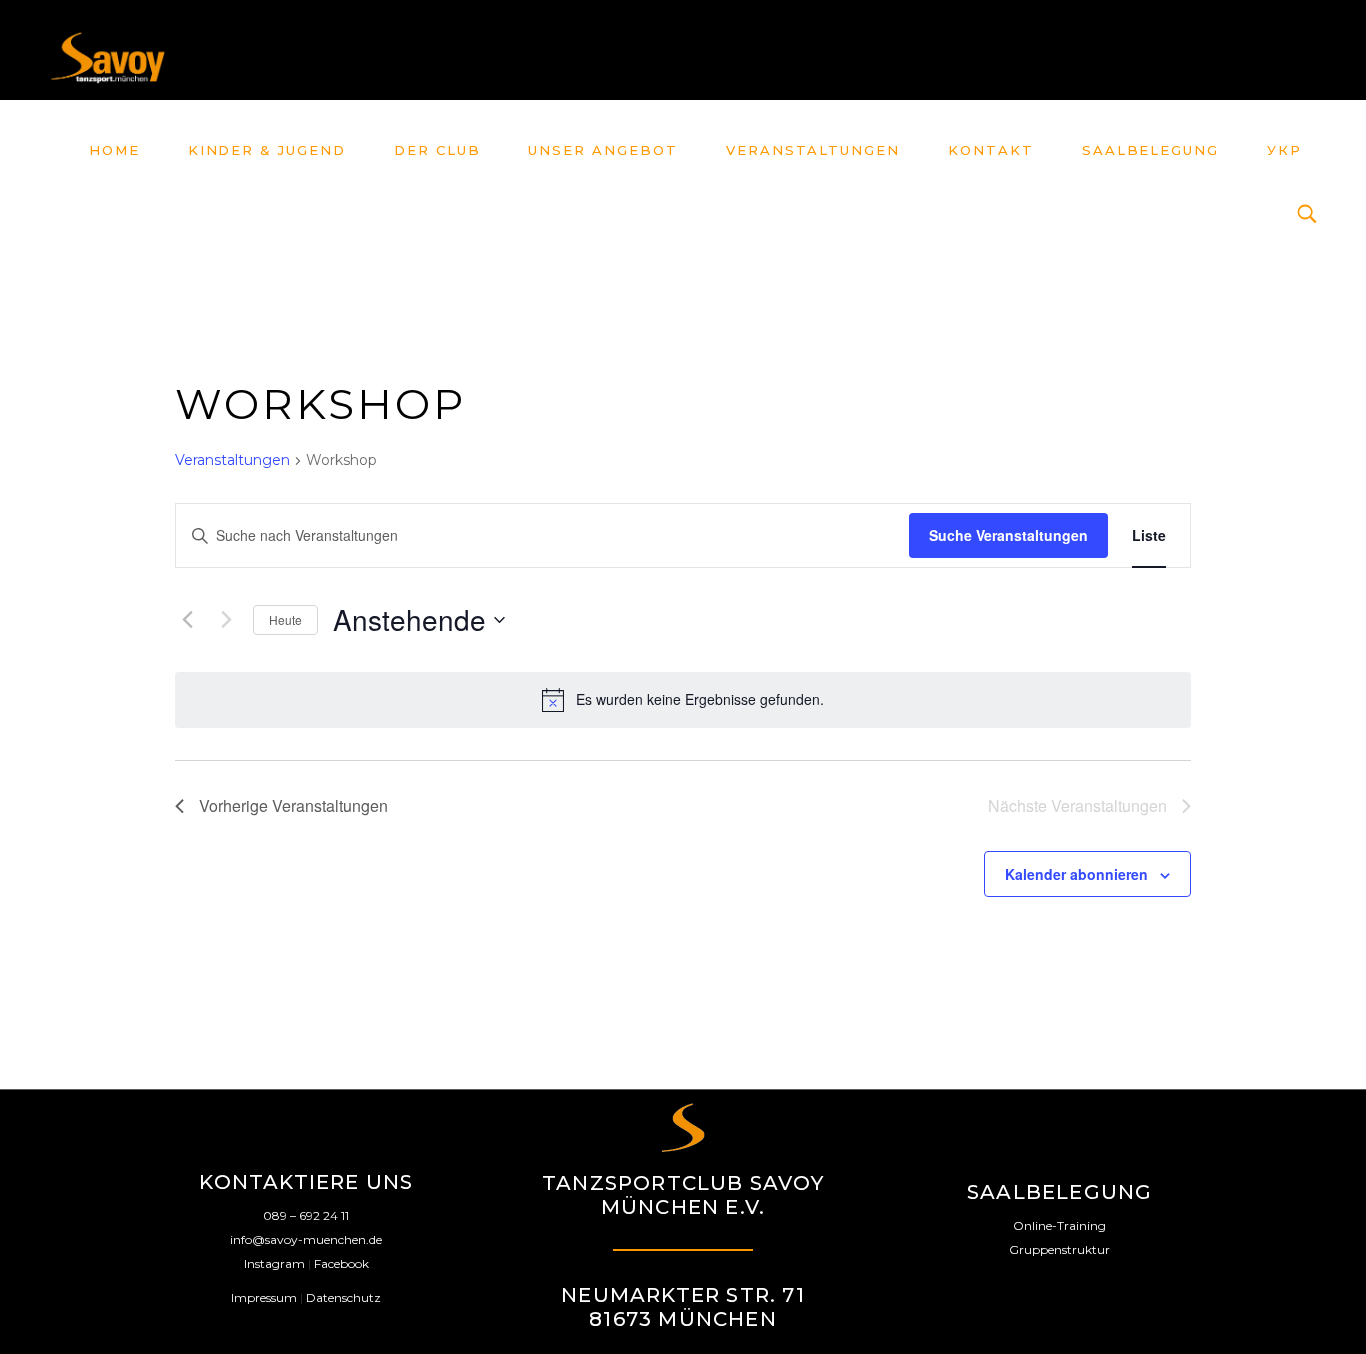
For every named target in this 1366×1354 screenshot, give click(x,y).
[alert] (683, 700)
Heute (285, 619)
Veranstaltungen (232, 460)
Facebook (341, 1263)
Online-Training (1059, 1225)
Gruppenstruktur (1059, 1249)
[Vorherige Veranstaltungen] (187, 620)
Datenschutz (343, 1297)
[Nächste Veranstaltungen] (226, 620)
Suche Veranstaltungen (1008, 535)
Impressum (264, 1297)
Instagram (274, 1263)
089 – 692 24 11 (306, 1215)
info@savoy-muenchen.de (306, 1239)
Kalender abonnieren (1076, 874)
